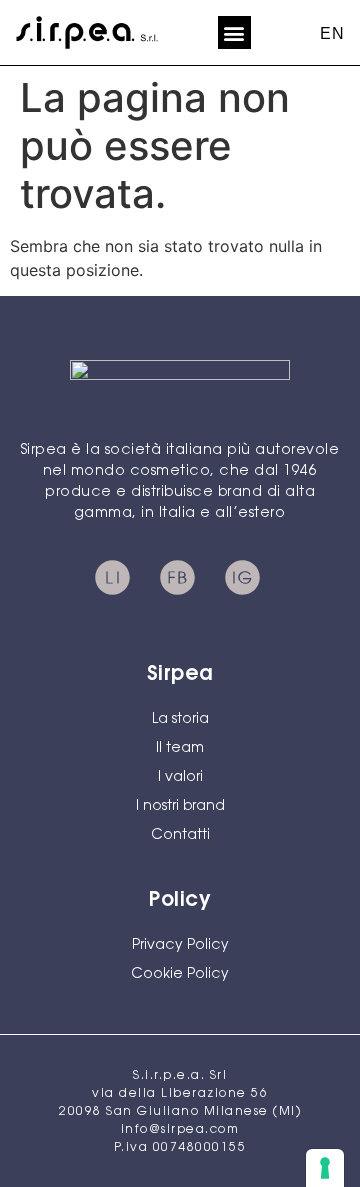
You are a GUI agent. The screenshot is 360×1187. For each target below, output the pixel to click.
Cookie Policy (180, 975)
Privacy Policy (180, 946)
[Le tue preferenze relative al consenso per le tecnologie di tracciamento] (325, 1168)
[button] (234, 32)
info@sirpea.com (180, 1130)
